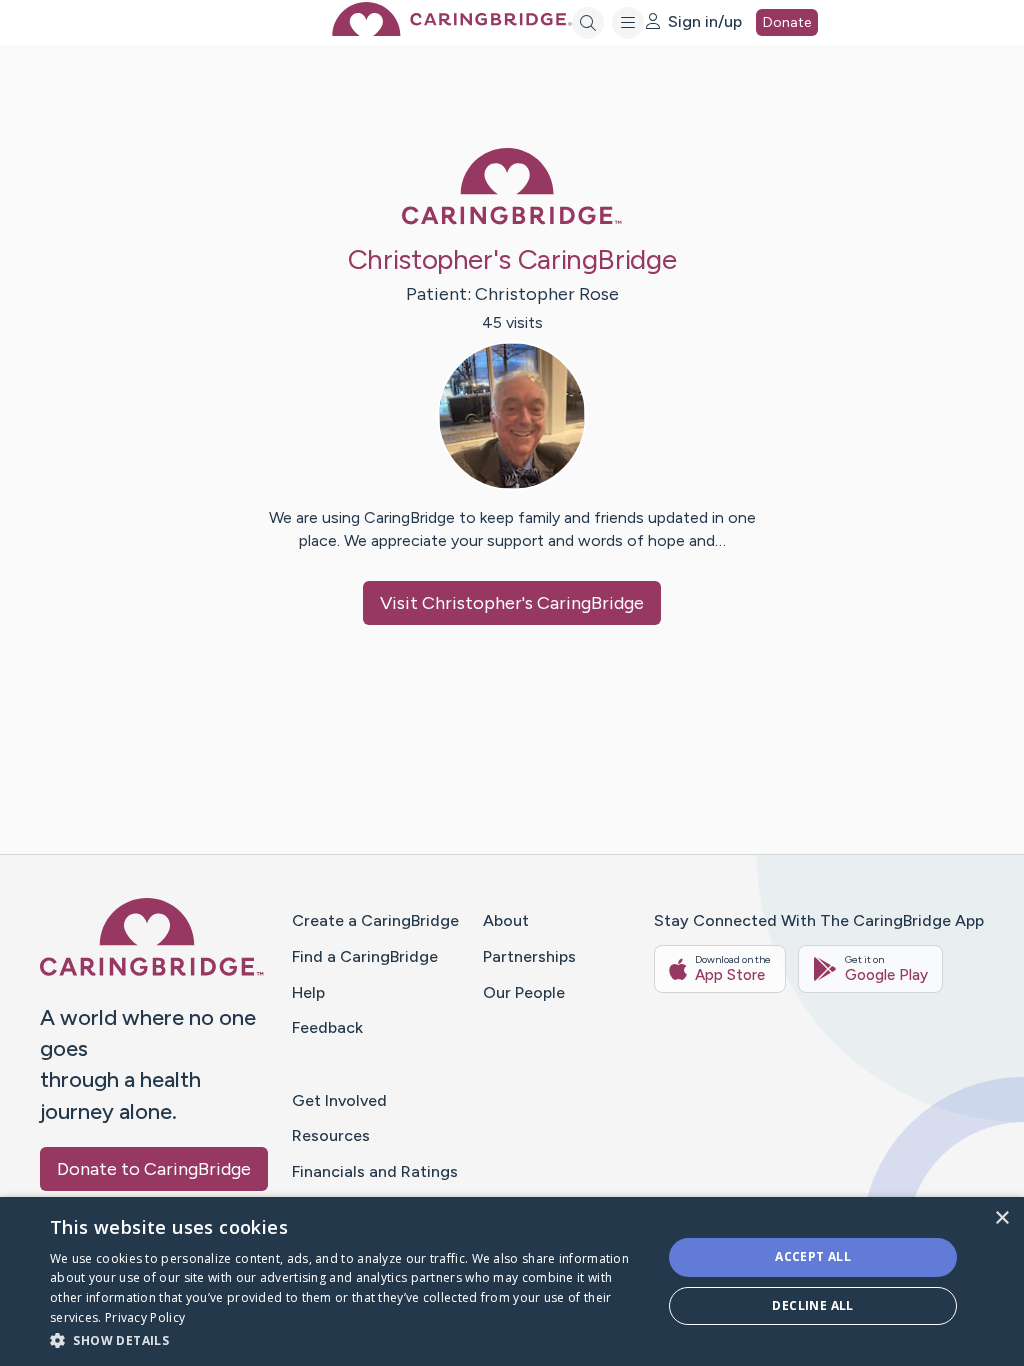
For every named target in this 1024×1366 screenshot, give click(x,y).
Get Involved (339, 1100)
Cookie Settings (906, 1271)
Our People (524, 992)
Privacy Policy (800, 1271)
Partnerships (529, 956)
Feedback (327, 1027)
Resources (331, 1135)
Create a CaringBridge (375, 920)
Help (308, 992)
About (506, 920)
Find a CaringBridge (365, 956)
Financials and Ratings (375, 1171)
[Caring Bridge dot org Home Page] (452, 30)
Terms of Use (703, 1271)
